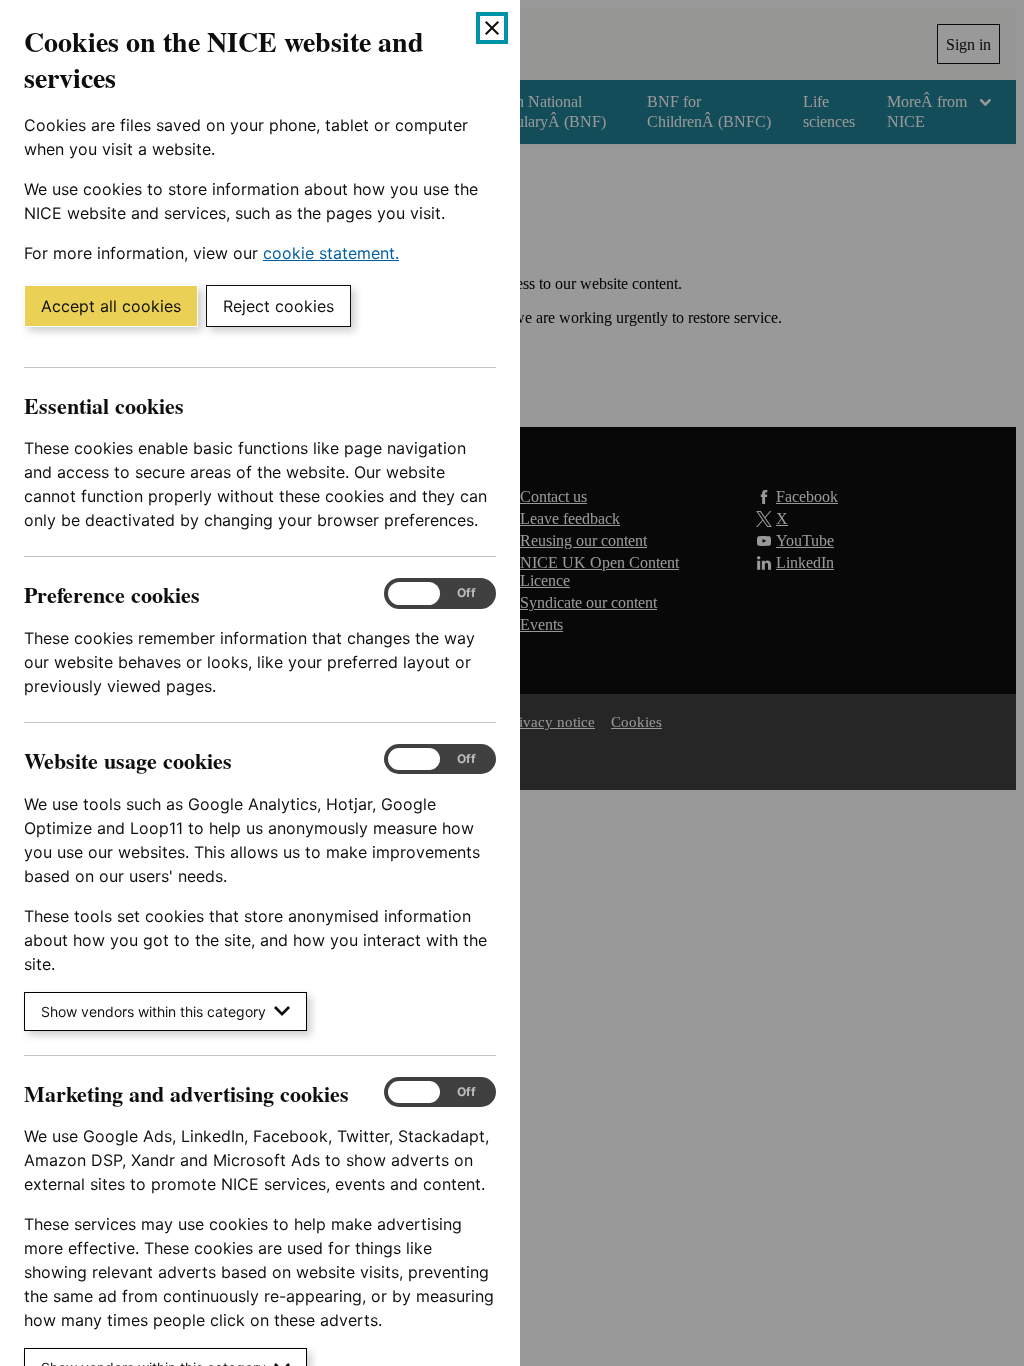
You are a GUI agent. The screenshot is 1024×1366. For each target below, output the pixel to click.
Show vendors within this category (153, 1011)
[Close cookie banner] (492, 28)
